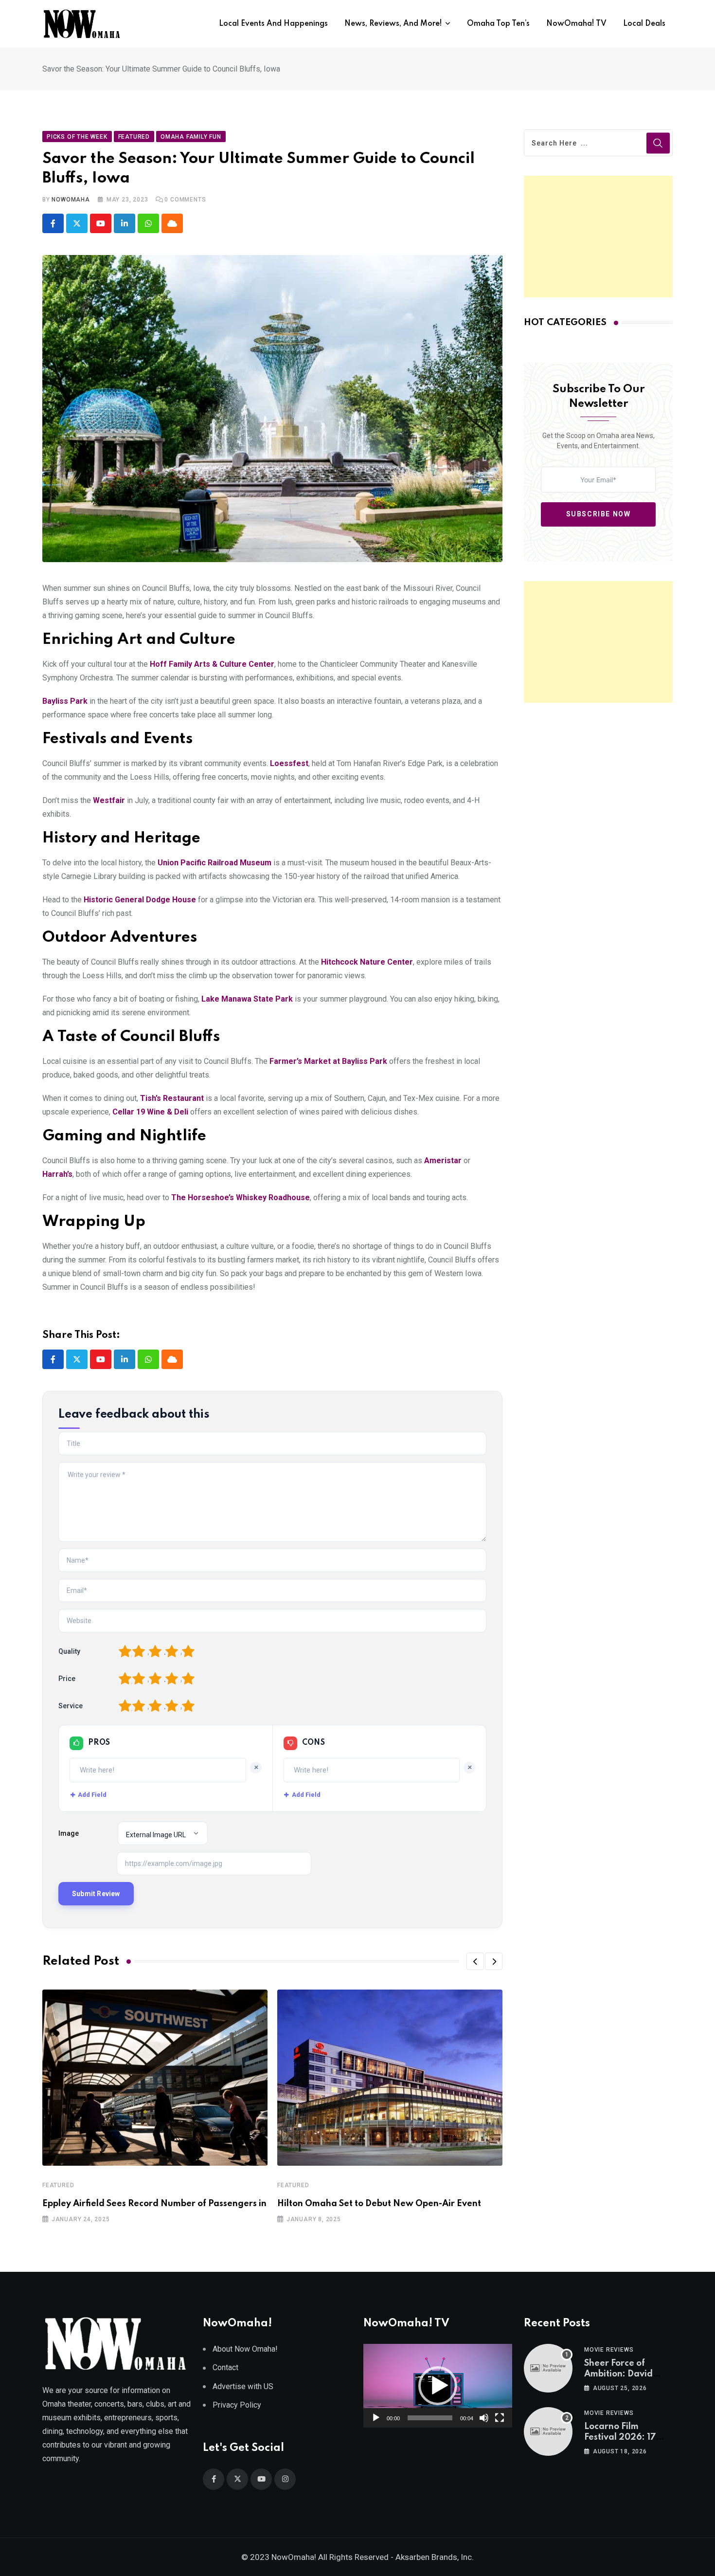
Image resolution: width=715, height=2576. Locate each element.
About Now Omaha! (245, 2349)
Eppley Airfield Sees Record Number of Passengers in (154, 2204)
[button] (475, 1961)
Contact (225, 2367)
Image (69, 1833)
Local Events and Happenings (273, 24)
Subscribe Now (599, 514)
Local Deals (644, 24)
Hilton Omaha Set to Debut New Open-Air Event (379, 2204)
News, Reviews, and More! (393, 24)
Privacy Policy (237, 2405)
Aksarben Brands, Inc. (435, 2557)
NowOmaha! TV (576, 24)
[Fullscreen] (500, 2418)
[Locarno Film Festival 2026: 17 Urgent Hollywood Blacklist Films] (548, 2431)
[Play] (376, 2418)
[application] (438, 2386)
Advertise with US (243, 2386)
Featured (58, 2185)
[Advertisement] (598, 237)
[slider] (430, 2418)
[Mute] (484, 2418)
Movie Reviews (609, 2350)
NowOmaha (71, 200)
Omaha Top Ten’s (498, 24)
